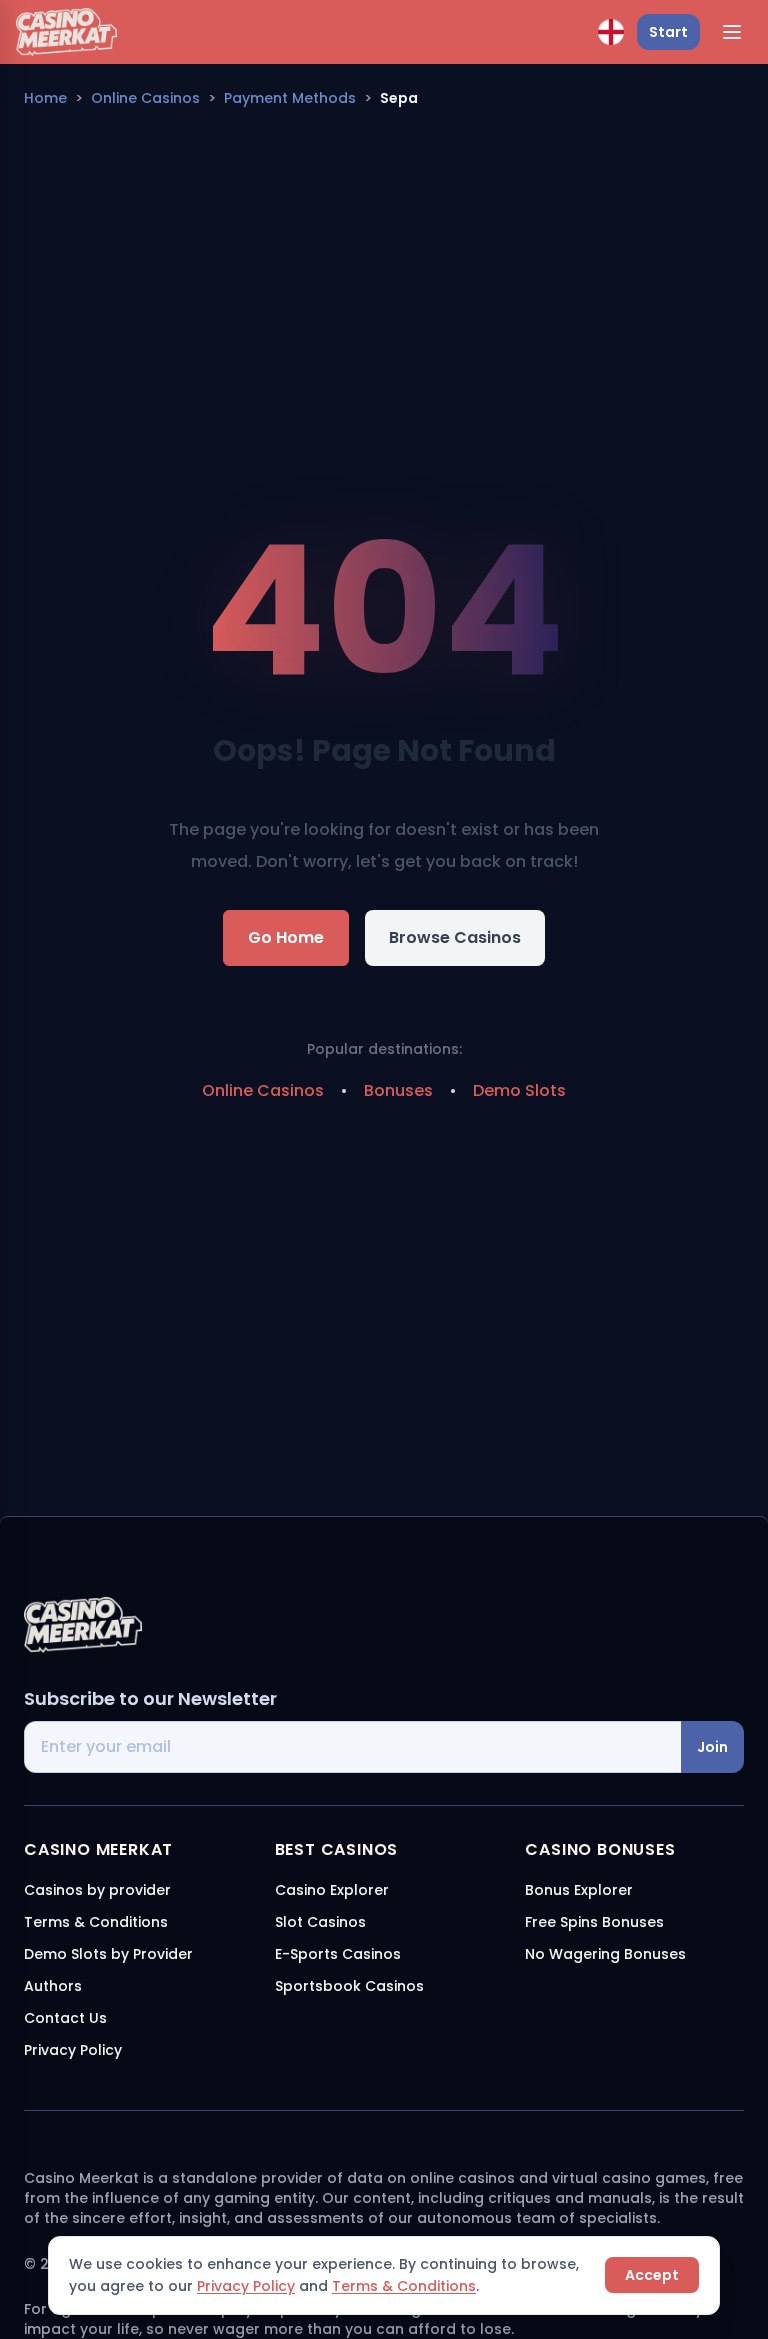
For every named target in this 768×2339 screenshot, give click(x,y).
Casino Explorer (332, 1890)
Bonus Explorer (579, 1890)
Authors (53, 1986)
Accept (652, 2275)
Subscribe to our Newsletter (150, 1698)
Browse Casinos (455, 937)
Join (712, 1747)
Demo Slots (519, 1090)
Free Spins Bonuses (594, 1922)
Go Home (286, 937)
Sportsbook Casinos (349, 1986)
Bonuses (398, 1090)
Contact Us (65, 2018)
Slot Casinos (320, 1922)
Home (45, 98)
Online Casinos (145, 98)
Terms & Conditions (404, 2286)
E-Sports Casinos (338, 1954)
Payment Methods (290, 98)
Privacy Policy (246, 2286)
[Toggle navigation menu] (732, 32)
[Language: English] (611, 32)
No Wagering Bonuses (605, 1954)
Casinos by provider (97, 1890)
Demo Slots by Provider (108, 1954)
